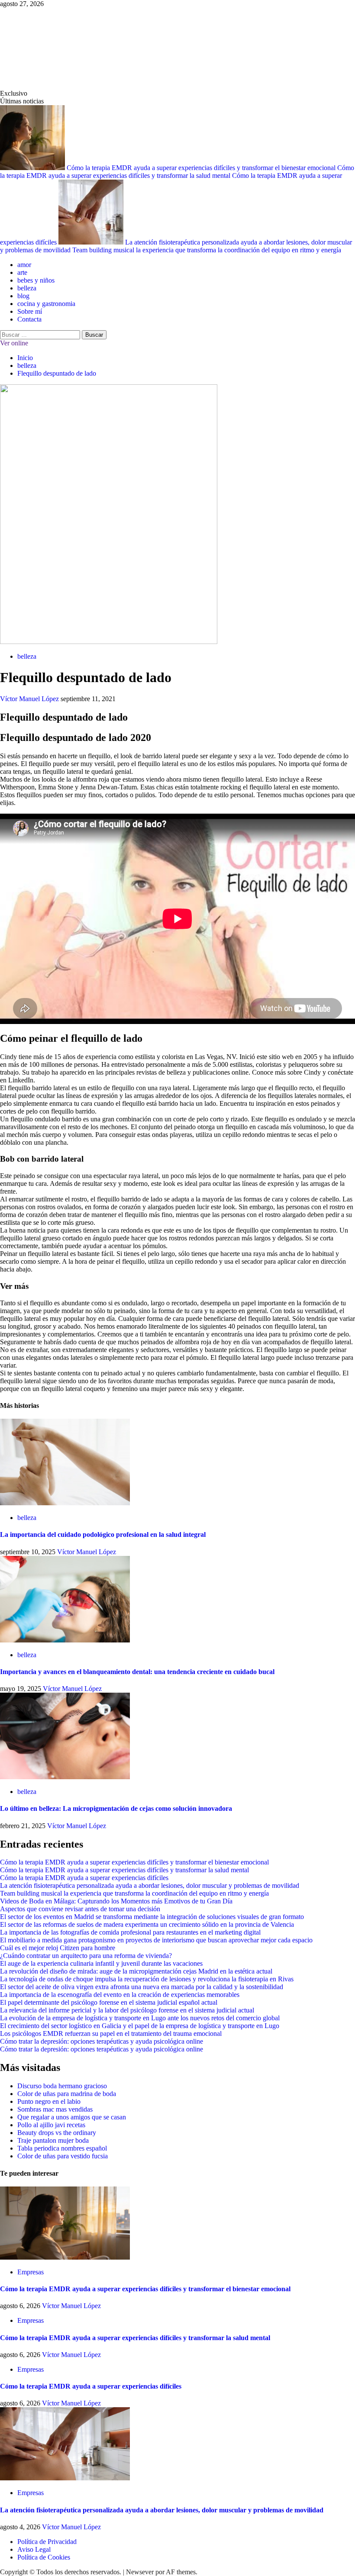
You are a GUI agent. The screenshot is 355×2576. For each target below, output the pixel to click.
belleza (27, 288)
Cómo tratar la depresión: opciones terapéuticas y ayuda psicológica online (102, 2041)
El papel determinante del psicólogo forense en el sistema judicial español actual (109, 2002)
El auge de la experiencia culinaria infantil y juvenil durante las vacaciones (101, 1963)
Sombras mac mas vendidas (55, 2109)
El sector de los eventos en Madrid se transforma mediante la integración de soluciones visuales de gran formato (152, 1917)
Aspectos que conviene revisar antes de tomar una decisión (80, 1909)
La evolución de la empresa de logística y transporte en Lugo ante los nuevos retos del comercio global (140, 2018)
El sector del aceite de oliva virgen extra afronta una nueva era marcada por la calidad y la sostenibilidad (142, 1987)
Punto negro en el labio (49, 2101)
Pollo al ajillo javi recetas (51, 2125)
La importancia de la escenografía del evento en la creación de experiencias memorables (120, 1995)
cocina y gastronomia (46, 304)
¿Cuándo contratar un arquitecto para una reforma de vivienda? (86, 1956)
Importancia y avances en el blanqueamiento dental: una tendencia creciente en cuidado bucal (137, 1672)
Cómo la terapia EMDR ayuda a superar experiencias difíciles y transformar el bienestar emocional (202, 168)
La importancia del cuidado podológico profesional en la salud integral (103, 1534)
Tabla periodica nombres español (62, 2148)
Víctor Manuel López (30, 699)
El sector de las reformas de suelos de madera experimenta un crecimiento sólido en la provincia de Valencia (147, 1924)
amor (24, 265)
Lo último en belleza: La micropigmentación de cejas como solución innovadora (116, 1808)
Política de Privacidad (47, 2542)
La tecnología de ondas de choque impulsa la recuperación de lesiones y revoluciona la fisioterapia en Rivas (147, 1979)
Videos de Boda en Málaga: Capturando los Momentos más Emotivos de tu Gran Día (116, 1901)
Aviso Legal (34, 2549)
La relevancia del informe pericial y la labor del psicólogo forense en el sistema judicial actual (127, 2010)
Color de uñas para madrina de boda (67, 2094)
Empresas (31, 2272)
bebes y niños (36, 280)
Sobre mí (30, 311)
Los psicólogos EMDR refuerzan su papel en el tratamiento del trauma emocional (111, 2033)
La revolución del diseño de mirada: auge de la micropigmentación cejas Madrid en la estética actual (136, 1971)
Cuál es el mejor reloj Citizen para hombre (58, 1948)
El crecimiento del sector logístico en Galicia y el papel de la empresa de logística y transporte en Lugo (140, 2026)
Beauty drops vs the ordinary (57, 2133)
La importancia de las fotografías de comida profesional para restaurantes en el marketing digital (130, 1932)
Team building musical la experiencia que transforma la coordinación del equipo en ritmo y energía (207, 250)
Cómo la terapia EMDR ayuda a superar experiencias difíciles (84, 1878)
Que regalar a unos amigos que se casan (72, 2117)
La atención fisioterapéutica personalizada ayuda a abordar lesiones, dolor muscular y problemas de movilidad (150, 1885)
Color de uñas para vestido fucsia (63, 2156)
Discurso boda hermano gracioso (62, 2086)
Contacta (29, 319)
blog (23, 296)
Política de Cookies (44, 2557)
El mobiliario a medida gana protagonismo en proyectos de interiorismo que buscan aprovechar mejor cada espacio (156, 1940)
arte (22, 272)
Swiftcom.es (65, 48)
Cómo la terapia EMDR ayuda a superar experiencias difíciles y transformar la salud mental (177, 172)
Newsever (140, 2572)
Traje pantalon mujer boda (53, 2140)
